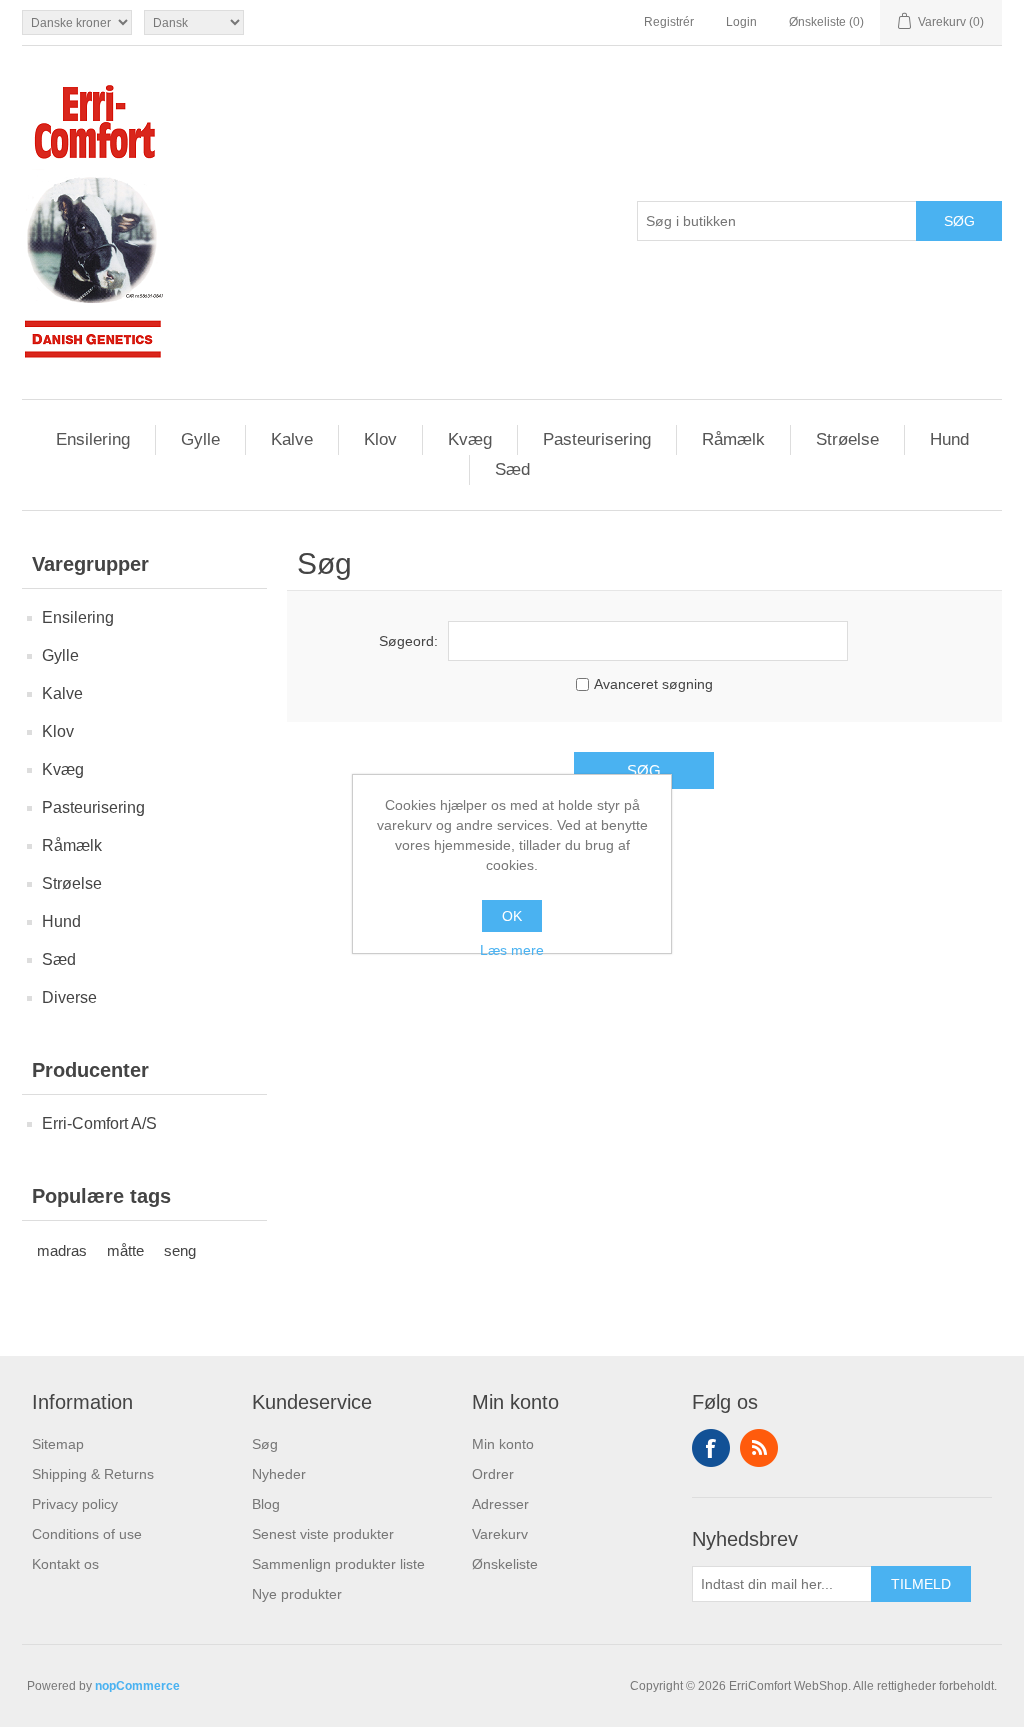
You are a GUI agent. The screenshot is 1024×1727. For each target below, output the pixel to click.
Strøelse (847, 439)
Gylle (200, 439)
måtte (125, 1250)
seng (180, 1250)
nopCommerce (137, 1686)
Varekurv (500, 1534)
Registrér (669, 22)
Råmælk (733, 439)
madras (62, 1250)
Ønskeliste (505, 1564)
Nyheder (279, 1474)
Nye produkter (297, 1594)
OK (512, 916)
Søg (265, 1444)
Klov (380, 439)
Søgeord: (408, 641)
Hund (949, 439)
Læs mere (512, 950)
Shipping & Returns (93, 1474)
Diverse (69, 997)
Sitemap (58, 1444)
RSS (759, 1448)
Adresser (500, 1504)
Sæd (512, 469)
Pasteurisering (597, 439)
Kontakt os (65, 1564)
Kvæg (470, 439)
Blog (266, 1504)
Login (741, 22)
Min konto (503, 1444)
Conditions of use (87, 1534)
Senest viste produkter (323, 1534)
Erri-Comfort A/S (99, 1123)
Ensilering (93, 439)
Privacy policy (75, 1504)
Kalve (292, 439)
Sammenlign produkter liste (338, 1564)
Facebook (711, 1448)
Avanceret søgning (653, 684)
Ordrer (493, 1474)
